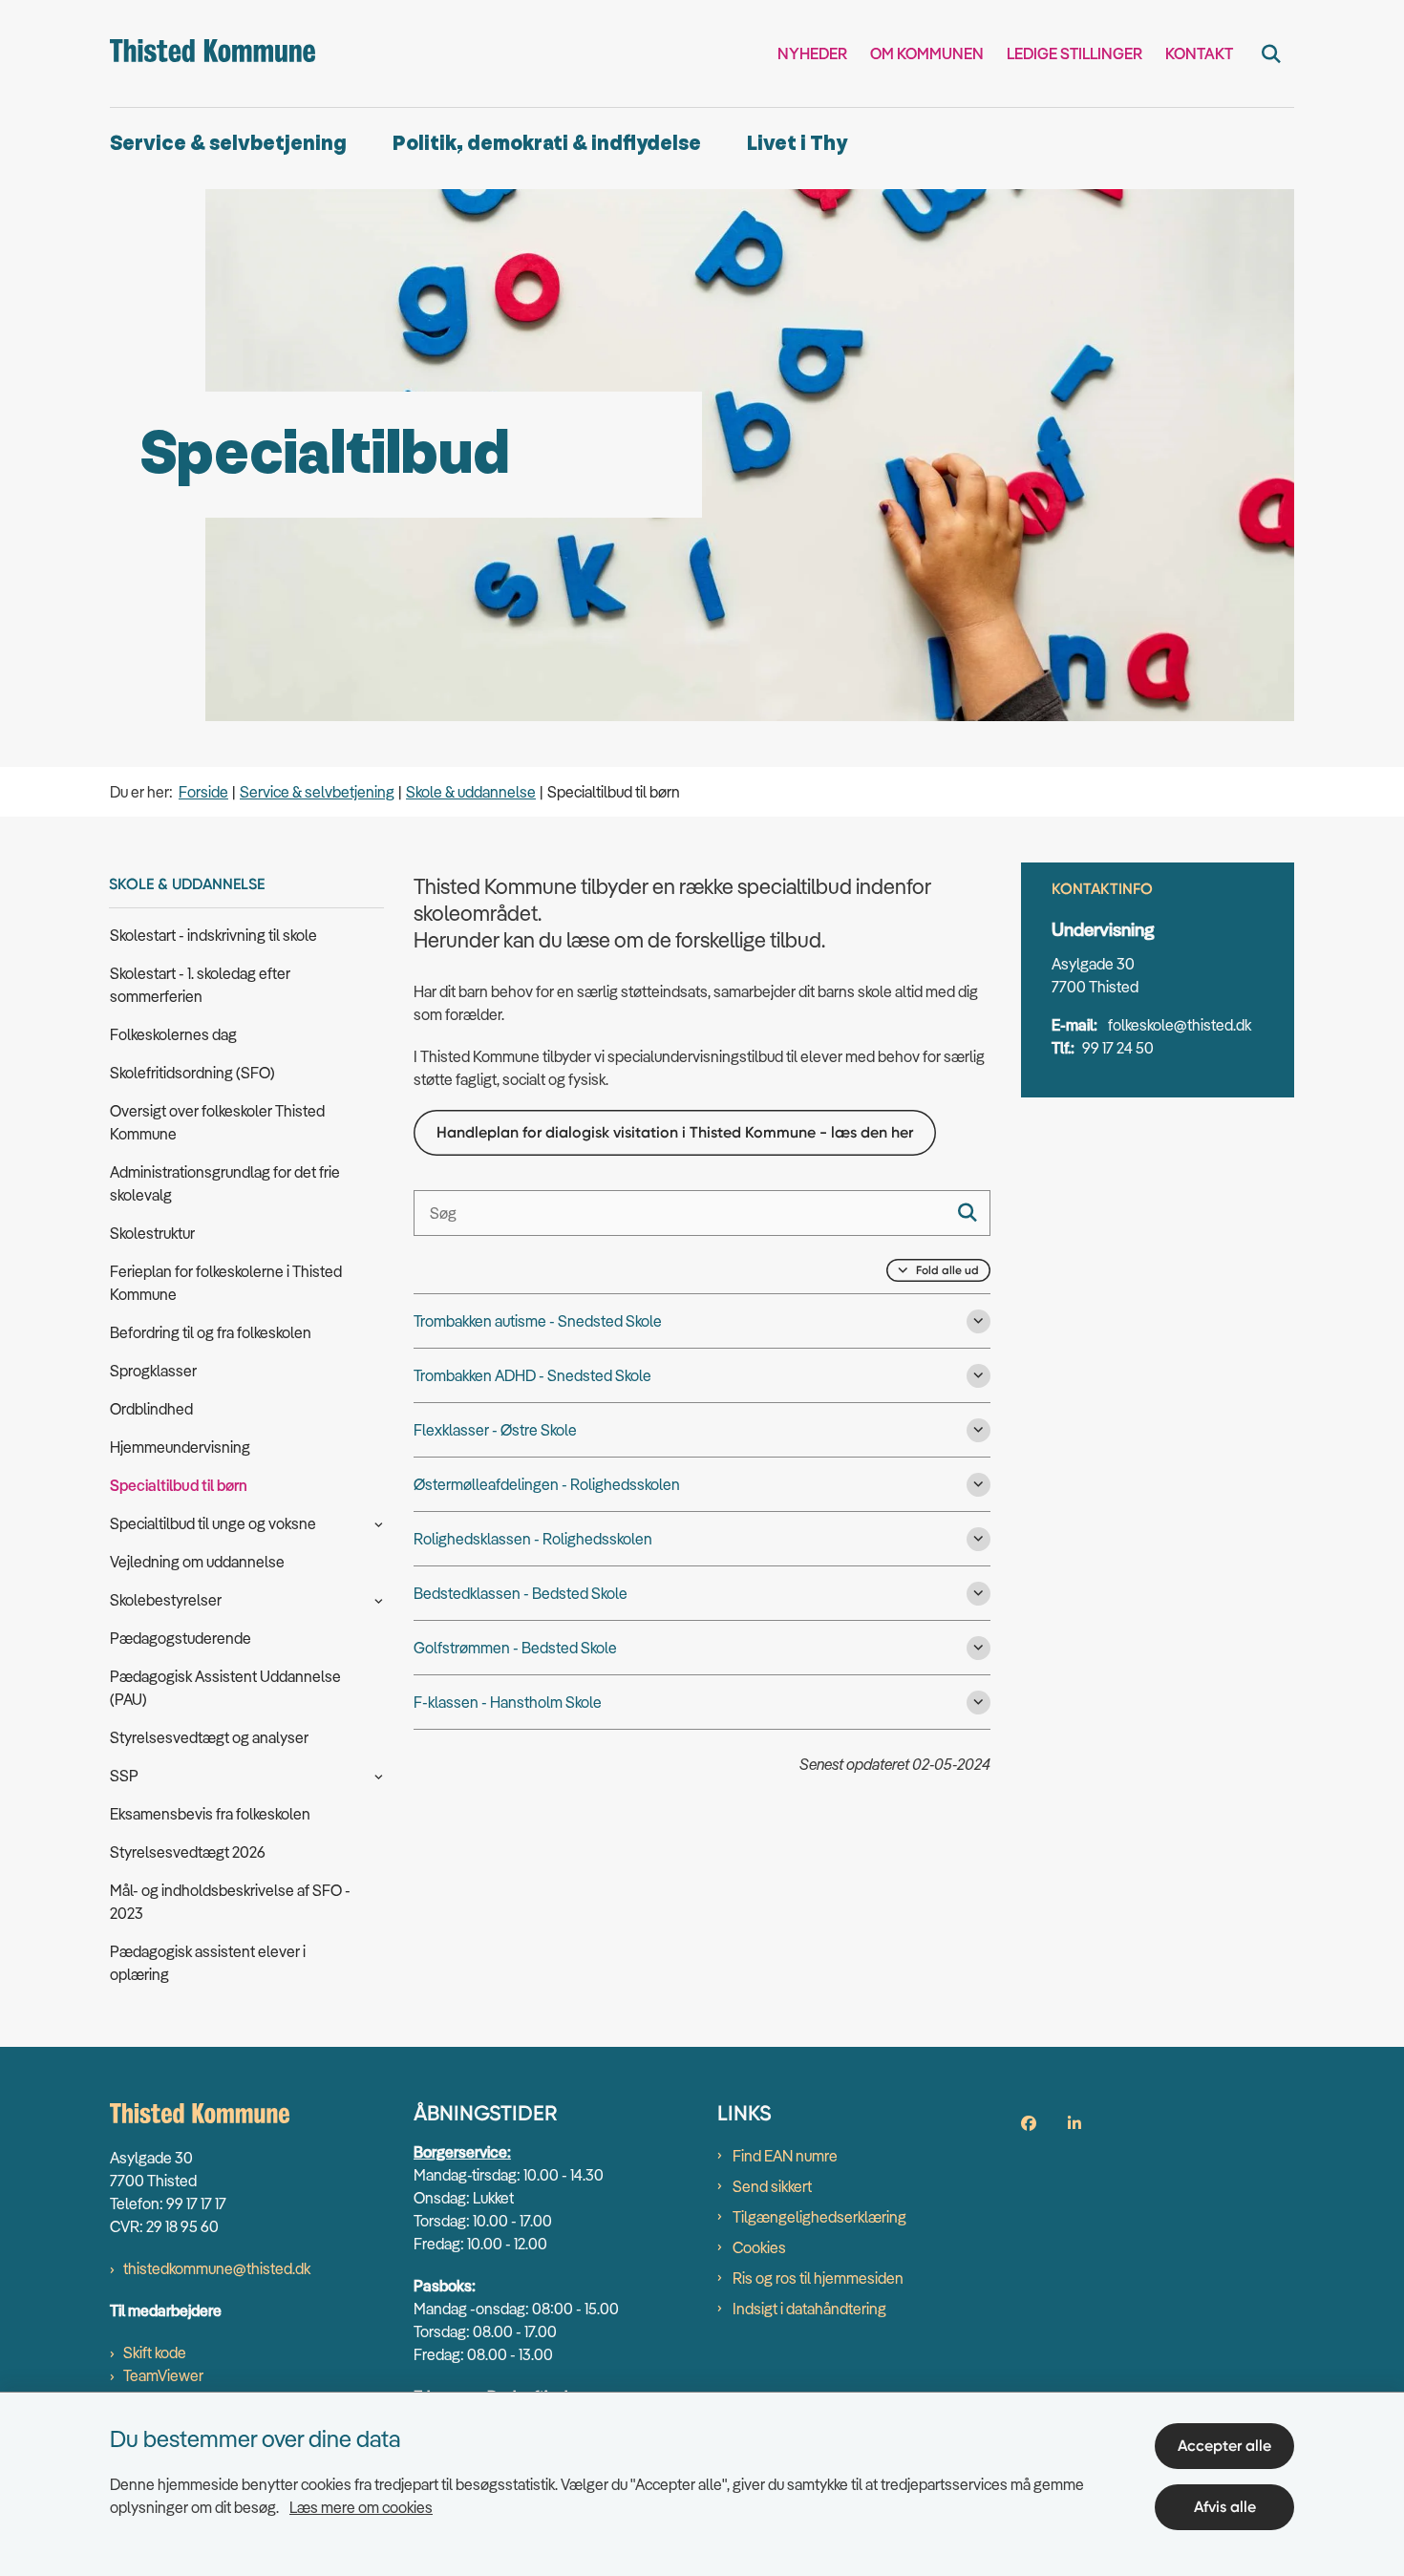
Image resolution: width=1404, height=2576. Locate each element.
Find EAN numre (785, 2156)
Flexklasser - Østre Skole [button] (495, 1430)
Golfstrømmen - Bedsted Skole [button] (515, 1648)
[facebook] (1029, 2123)
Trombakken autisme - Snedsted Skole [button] (538, 1321)
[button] (374, 1522)
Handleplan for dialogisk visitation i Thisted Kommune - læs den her (675, 1132)
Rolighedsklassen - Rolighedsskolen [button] (533, 1539)
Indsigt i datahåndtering (809, 2309)
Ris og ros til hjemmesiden (818, 2278)
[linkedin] (1074, 2123)
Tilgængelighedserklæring (819, 2217)
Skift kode (155, 2352)
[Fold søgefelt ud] (1271, 53)
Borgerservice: (462, 2152)
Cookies (759, 2247)
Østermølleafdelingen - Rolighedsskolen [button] (547, 1484)
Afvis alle (1225, 2507)
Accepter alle (1224, 2446)
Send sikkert (772, 2186)
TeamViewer (163, 2375)
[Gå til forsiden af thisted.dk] (213, 53)
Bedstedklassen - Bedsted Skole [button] (521, 1593)
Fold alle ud (947, 1270)
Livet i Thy (797, 144)
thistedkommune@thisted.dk (217, 2268)
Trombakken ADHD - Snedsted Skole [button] (532, 1375)
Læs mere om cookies (361, 2507)
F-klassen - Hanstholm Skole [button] (508, 1702)
